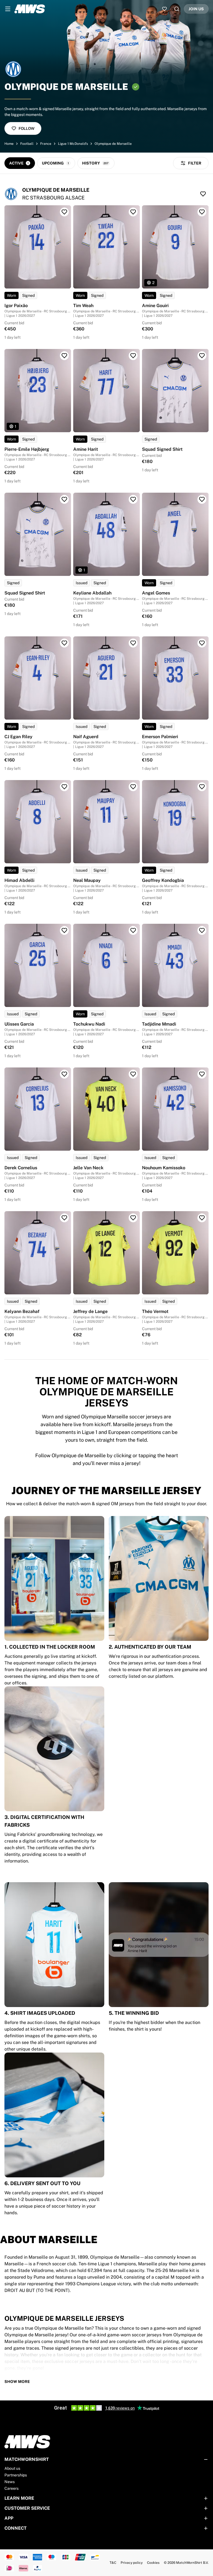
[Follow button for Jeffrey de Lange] (133, 1218)
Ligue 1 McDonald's (73, 144)
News (10, 2482)
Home (9, 144)
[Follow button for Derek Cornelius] (64, 1074)
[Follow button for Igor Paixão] (64, 212)
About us (12, 2468)
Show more (17, 2382)
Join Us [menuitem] (196, 9)
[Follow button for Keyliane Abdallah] (133, 499)
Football (27, 144)
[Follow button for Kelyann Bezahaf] (64, 1218)
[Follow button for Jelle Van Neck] (133, 1074)
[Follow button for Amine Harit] (133, 356)
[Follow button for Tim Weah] (133, 212)
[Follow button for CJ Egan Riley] (64, 643)
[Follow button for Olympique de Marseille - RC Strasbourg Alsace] (203, 194)
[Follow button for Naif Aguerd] (133, 643)
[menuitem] (8, 9)
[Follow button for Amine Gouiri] (202, 212)
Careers (12, 2488)
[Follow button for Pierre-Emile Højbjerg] (64, 356)
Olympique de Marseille (113, 144)
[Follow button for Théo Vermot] (202, 1218)
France (46, 144)
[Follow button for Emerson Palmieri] (202, 643)
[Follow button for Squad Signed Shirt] (202, 356)
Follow (26, 128)
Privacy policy (132, 2563)
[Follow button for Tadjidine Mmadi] (202, 930)
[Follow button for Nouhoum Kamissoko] (202, 1074)
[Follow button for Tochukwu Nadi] (133, 930)
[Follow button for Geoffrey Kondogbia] (202, 787)
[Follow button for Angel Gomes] (202, 499)
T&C (113, 2563)
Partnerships (16, 2475)
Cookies (153, 2563)
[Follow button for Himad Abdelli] (64, 787)
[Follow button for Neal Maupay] (133, 787)
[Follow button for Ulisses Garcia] (64, 930)
